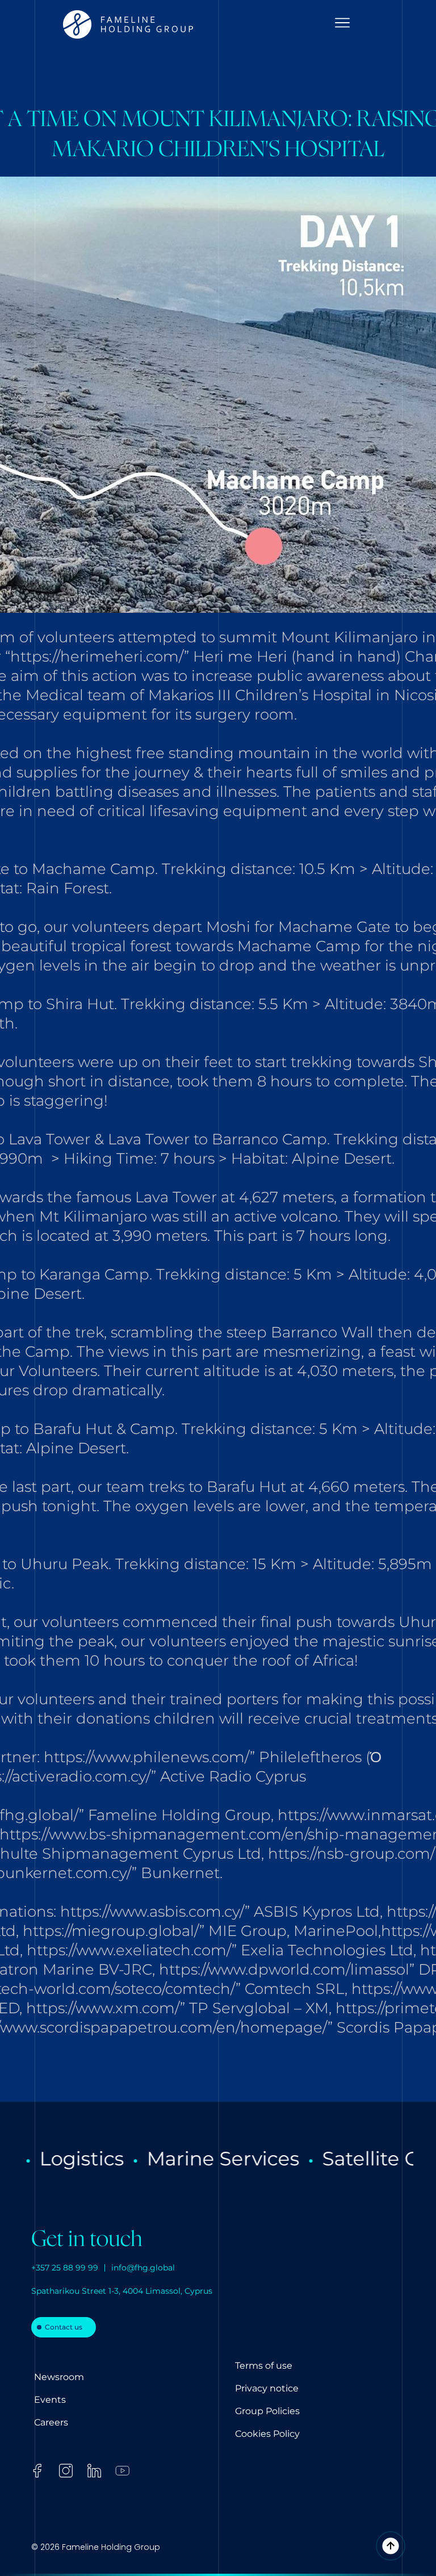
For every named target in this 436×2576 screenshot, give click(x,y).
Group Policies (267, 2411)
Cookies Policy (267, 2434)
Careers (51, 2422)
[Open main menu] (342, 23)
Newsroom (59, 2377)
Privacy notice (267, 2388)
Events (50, 2400)
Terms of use (264, 2366)
